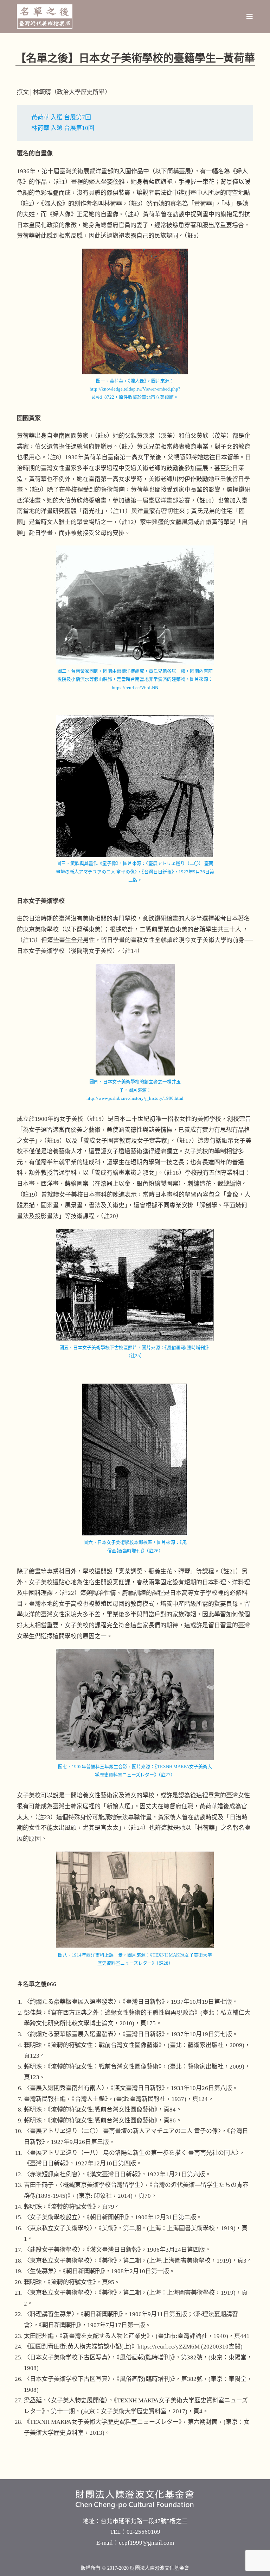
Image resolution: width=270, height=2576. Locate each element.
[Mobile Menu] (250, 17)
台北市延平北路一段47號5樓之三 (144, 2521)
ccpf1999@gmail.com (146, 2543)
